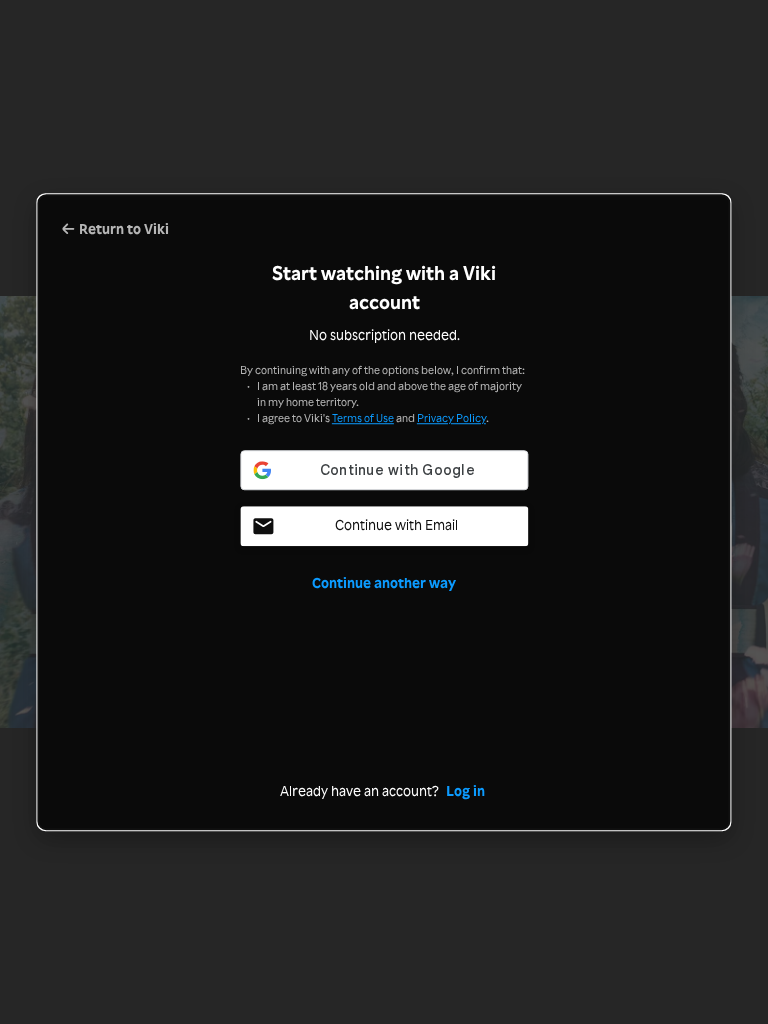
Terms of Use (363, 418)
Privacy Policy (451, 418)
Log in (465, 790)
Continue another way (384, 582)
